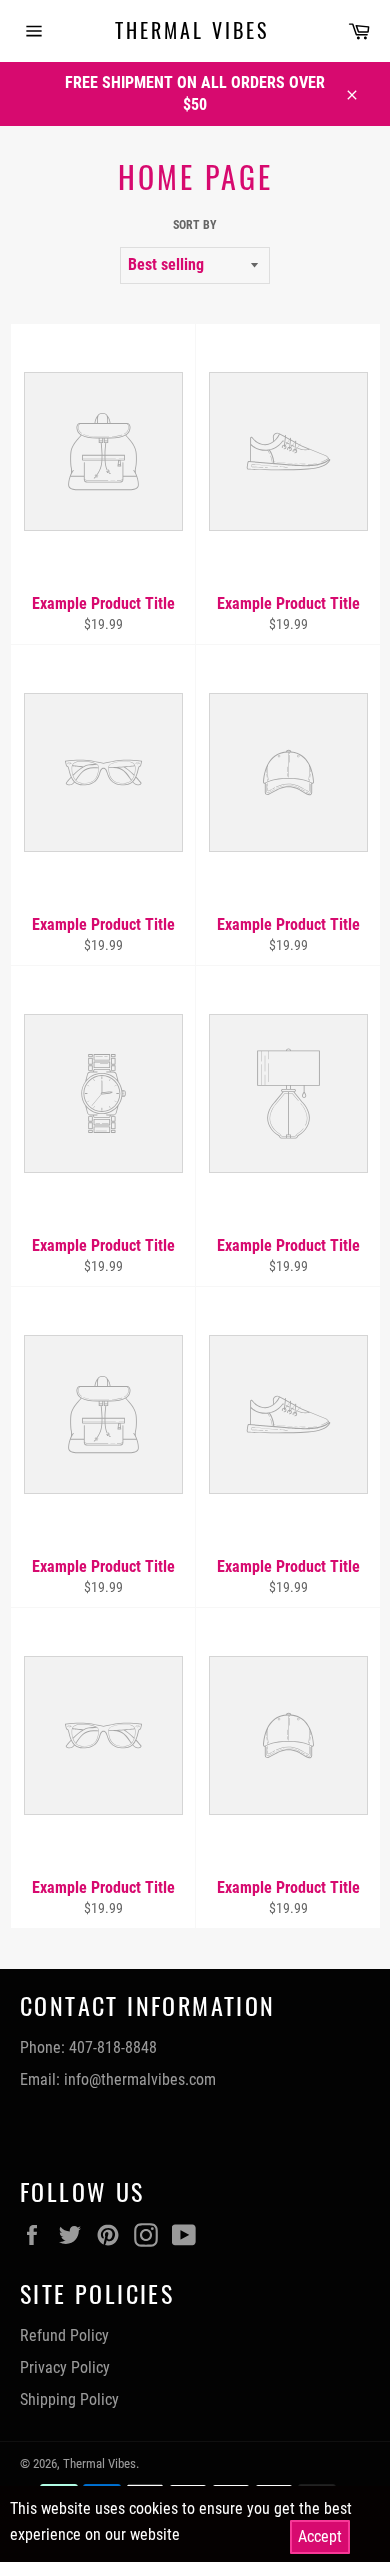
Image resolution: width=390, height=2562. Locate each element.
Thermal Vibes (192, 31)
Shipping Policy (69, 2399)
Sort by (195, 225)
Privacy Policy (65, 2367)
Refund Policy (64, 2335)
